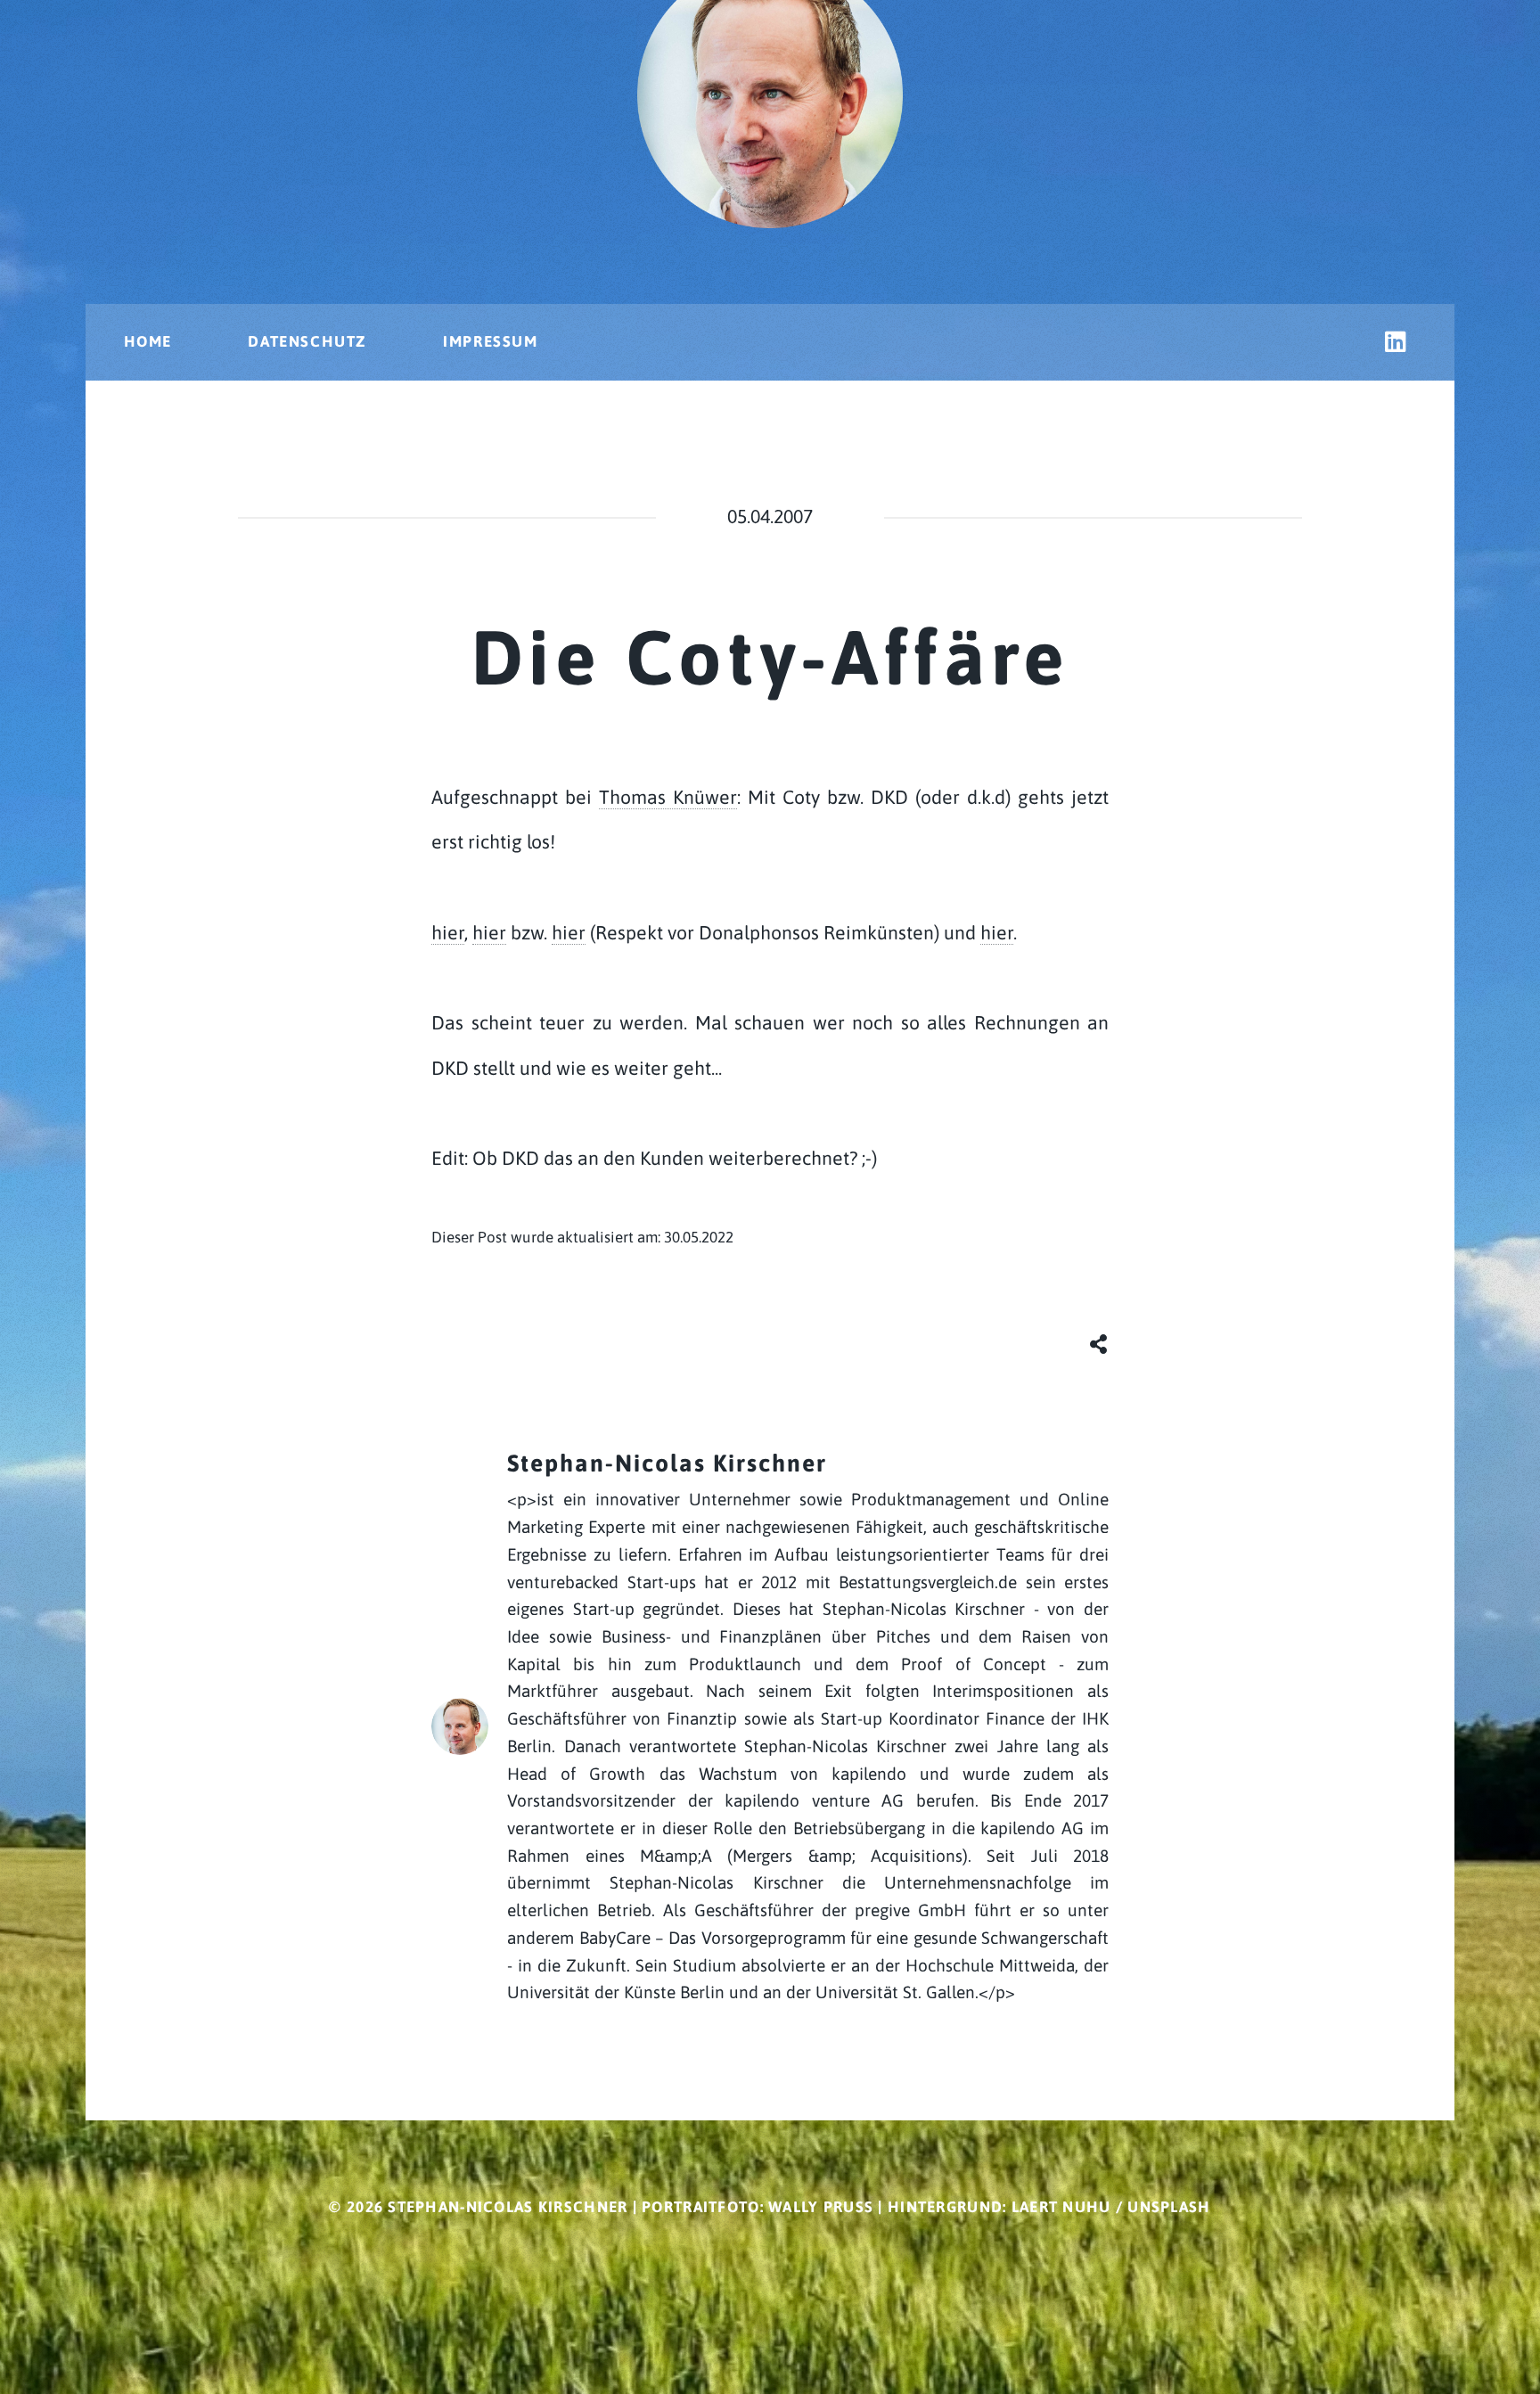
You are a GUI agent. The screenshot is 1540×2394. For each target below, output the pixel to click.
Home (148, 341)
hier (448, 933)
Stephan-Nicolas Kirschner (667, 1463)
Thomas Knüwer (668, 797)
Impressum (490, 341)
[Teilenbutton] (1099, 1341)
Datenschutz (307, 341)
